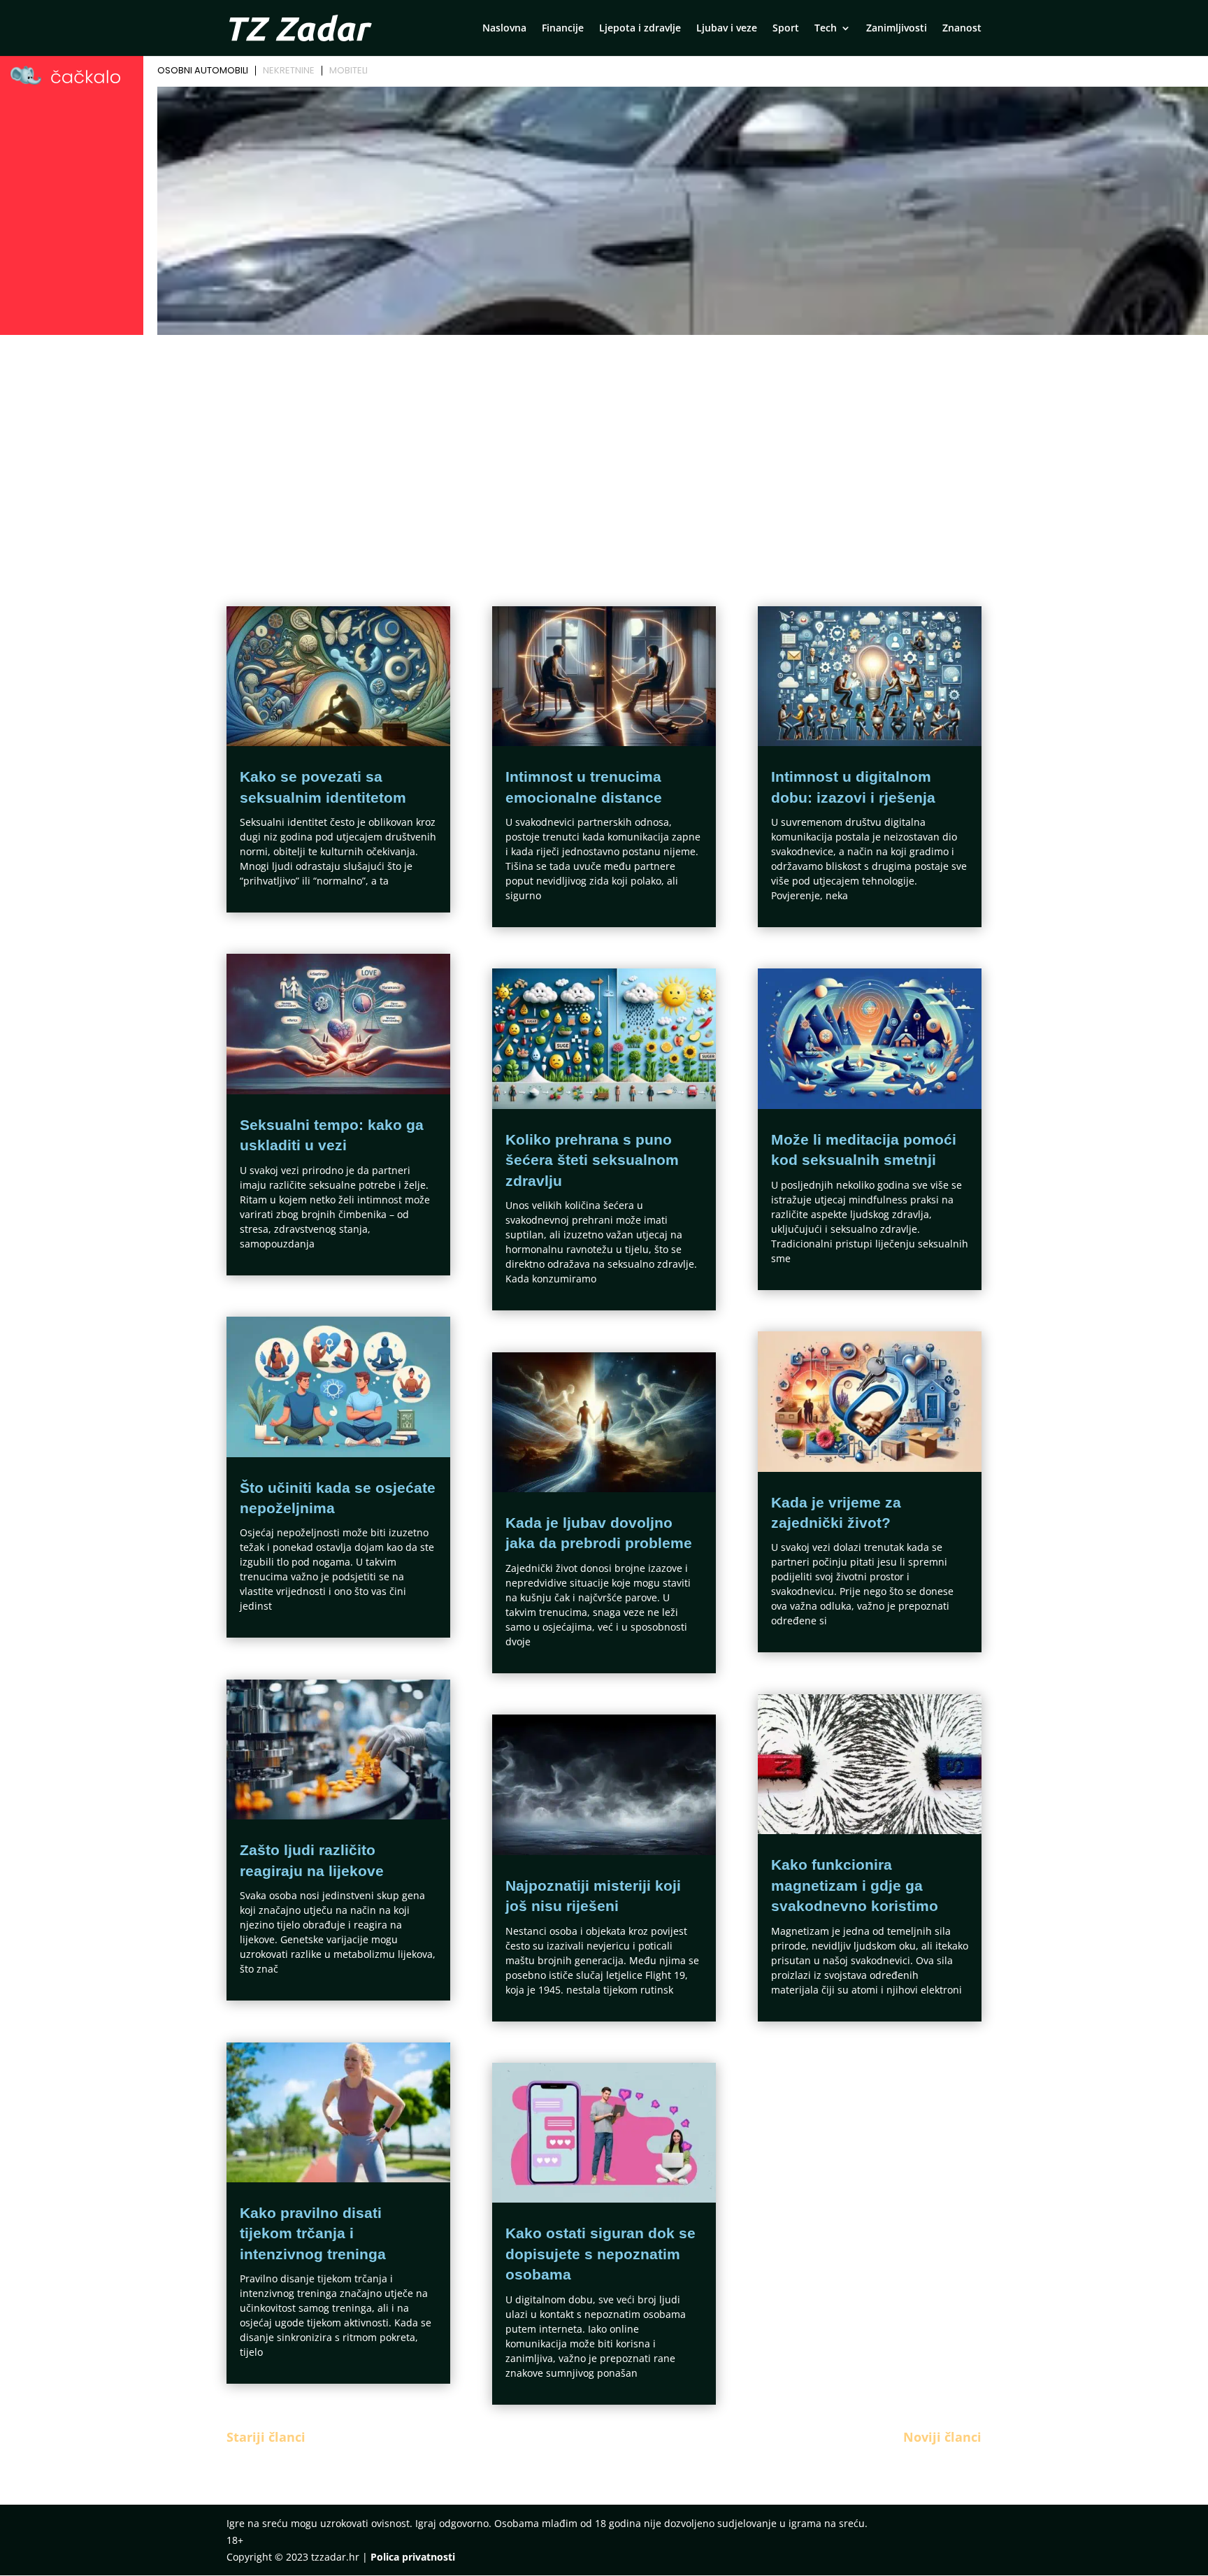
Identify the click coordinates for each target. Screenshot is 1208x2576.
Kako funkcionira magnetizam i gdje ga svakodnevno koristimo (855, 1885)
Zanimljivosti (897, 29)
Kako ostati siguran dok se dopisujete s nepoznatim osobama (601, 2254)
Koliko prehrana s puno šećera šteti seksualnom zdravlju (592, 1160)
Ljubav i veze (727, 29)
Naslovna (504, 29)
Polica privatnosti (413, 2557)
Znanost (962, 29)
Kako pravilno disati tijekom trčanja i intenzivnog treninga (313, 2233)
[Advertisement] (604, 445)
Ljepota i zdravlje (640, 29)
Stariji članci (266, 2437)
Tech (826, 29)
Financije (563, 29)
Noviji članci (942, 2437)
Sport (786, 29)
